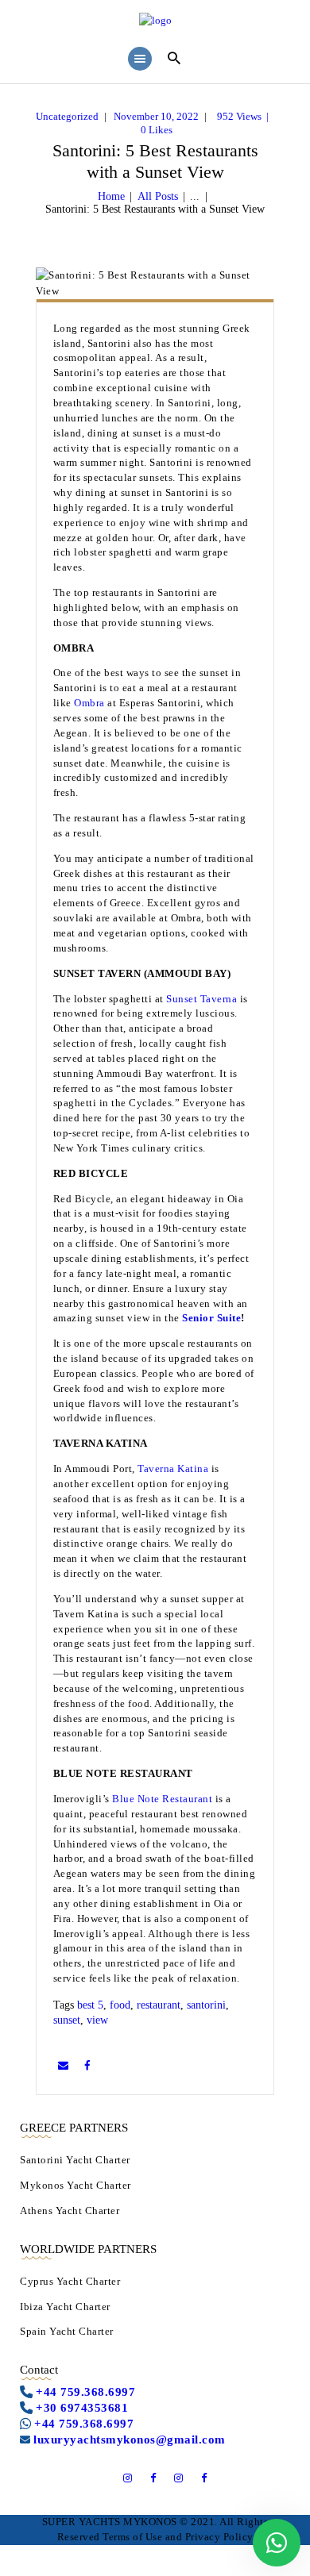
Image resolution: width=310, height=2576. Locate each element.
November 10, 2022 (156, 116)
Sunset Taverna (201, 999)
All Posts (158, 196)
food (120, 2005)
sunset (67, 2020)
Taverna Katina (173, 1469)
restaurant (159, 2005)
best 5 (90, 2005)
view (97, 2020)
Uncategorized (67, 116)
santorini (206, 2005)
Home (111, 196)
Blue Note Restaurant (162, 1799)
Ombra (89, 703)
